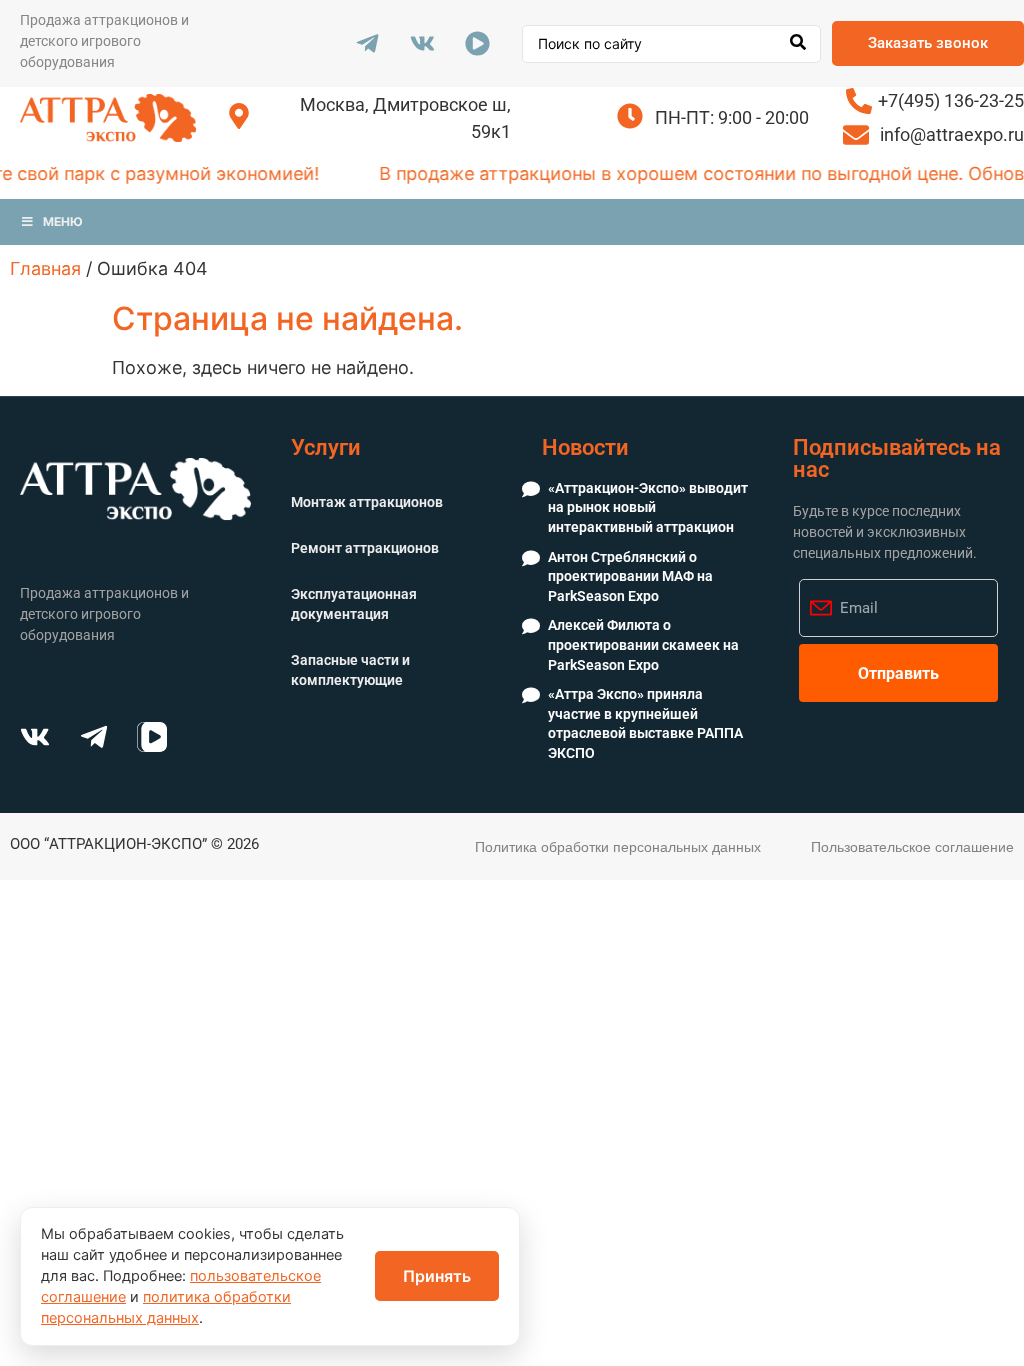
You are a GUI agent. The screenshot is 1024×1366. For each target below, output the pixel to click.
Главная (45, 268)
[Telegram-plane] (367, 44)
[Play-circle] (477, 44)
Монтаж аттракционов (367, 502)
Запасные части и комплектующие (350, 670)
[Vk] (422, 44)
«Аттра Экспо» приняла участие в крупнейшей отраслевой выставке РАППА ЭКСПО (645, 723)
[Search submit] (798, 44)
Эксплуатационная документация (354, 604)
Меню (63, 221)
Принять (437, 1276)
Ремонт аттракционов (365, 548)
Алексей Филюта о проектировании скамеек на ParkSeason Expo (643, 644)
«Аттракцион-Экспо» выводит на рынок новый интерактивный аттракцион (648, 507)
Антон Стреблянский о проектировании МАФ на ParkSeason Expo (630, 576)
